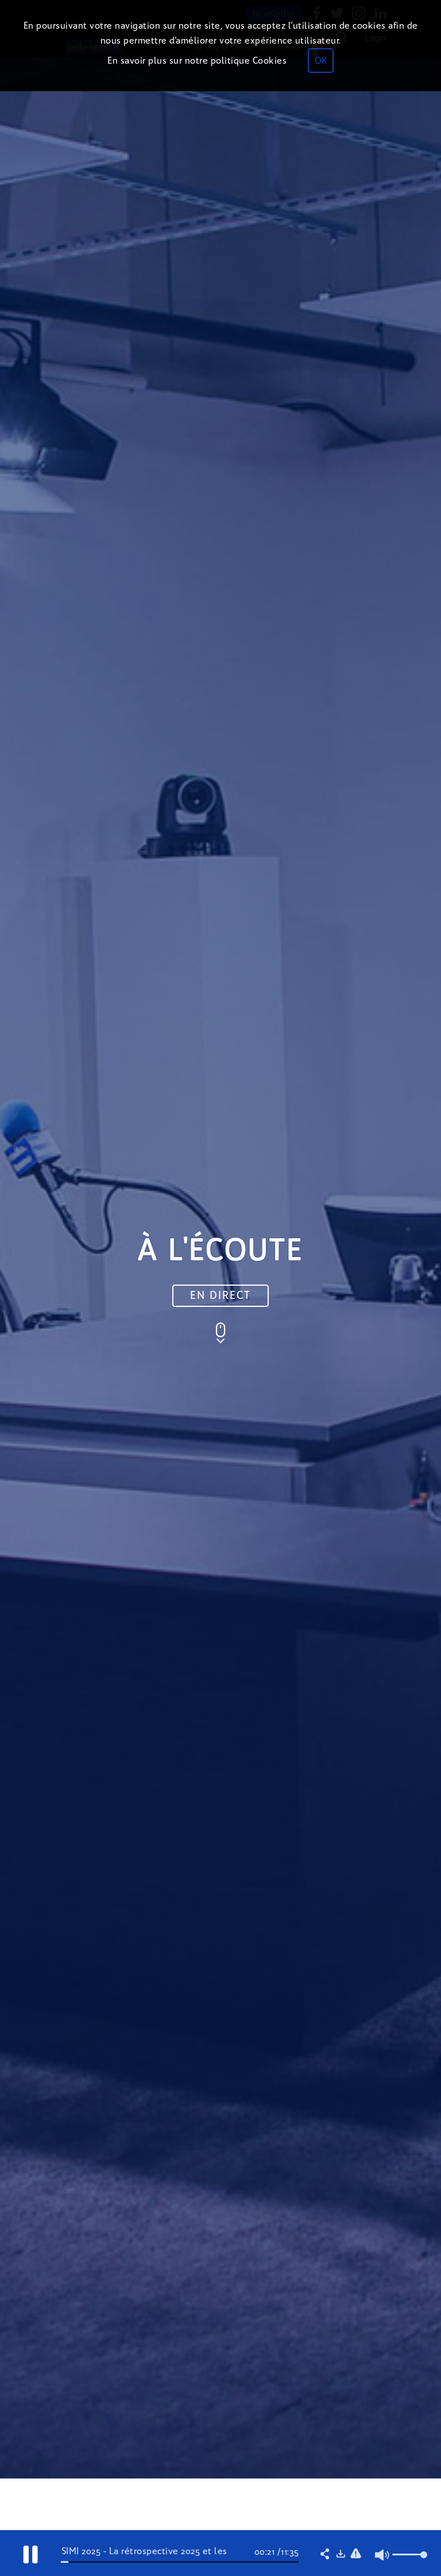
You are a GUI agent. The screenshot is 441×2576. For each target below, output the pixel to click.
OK (321, 61)
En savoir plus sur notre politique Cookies (197, 61)
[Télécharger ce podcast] (341, 2555)
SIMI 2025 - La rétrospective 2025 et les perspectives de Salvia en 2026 (144, 2556)
